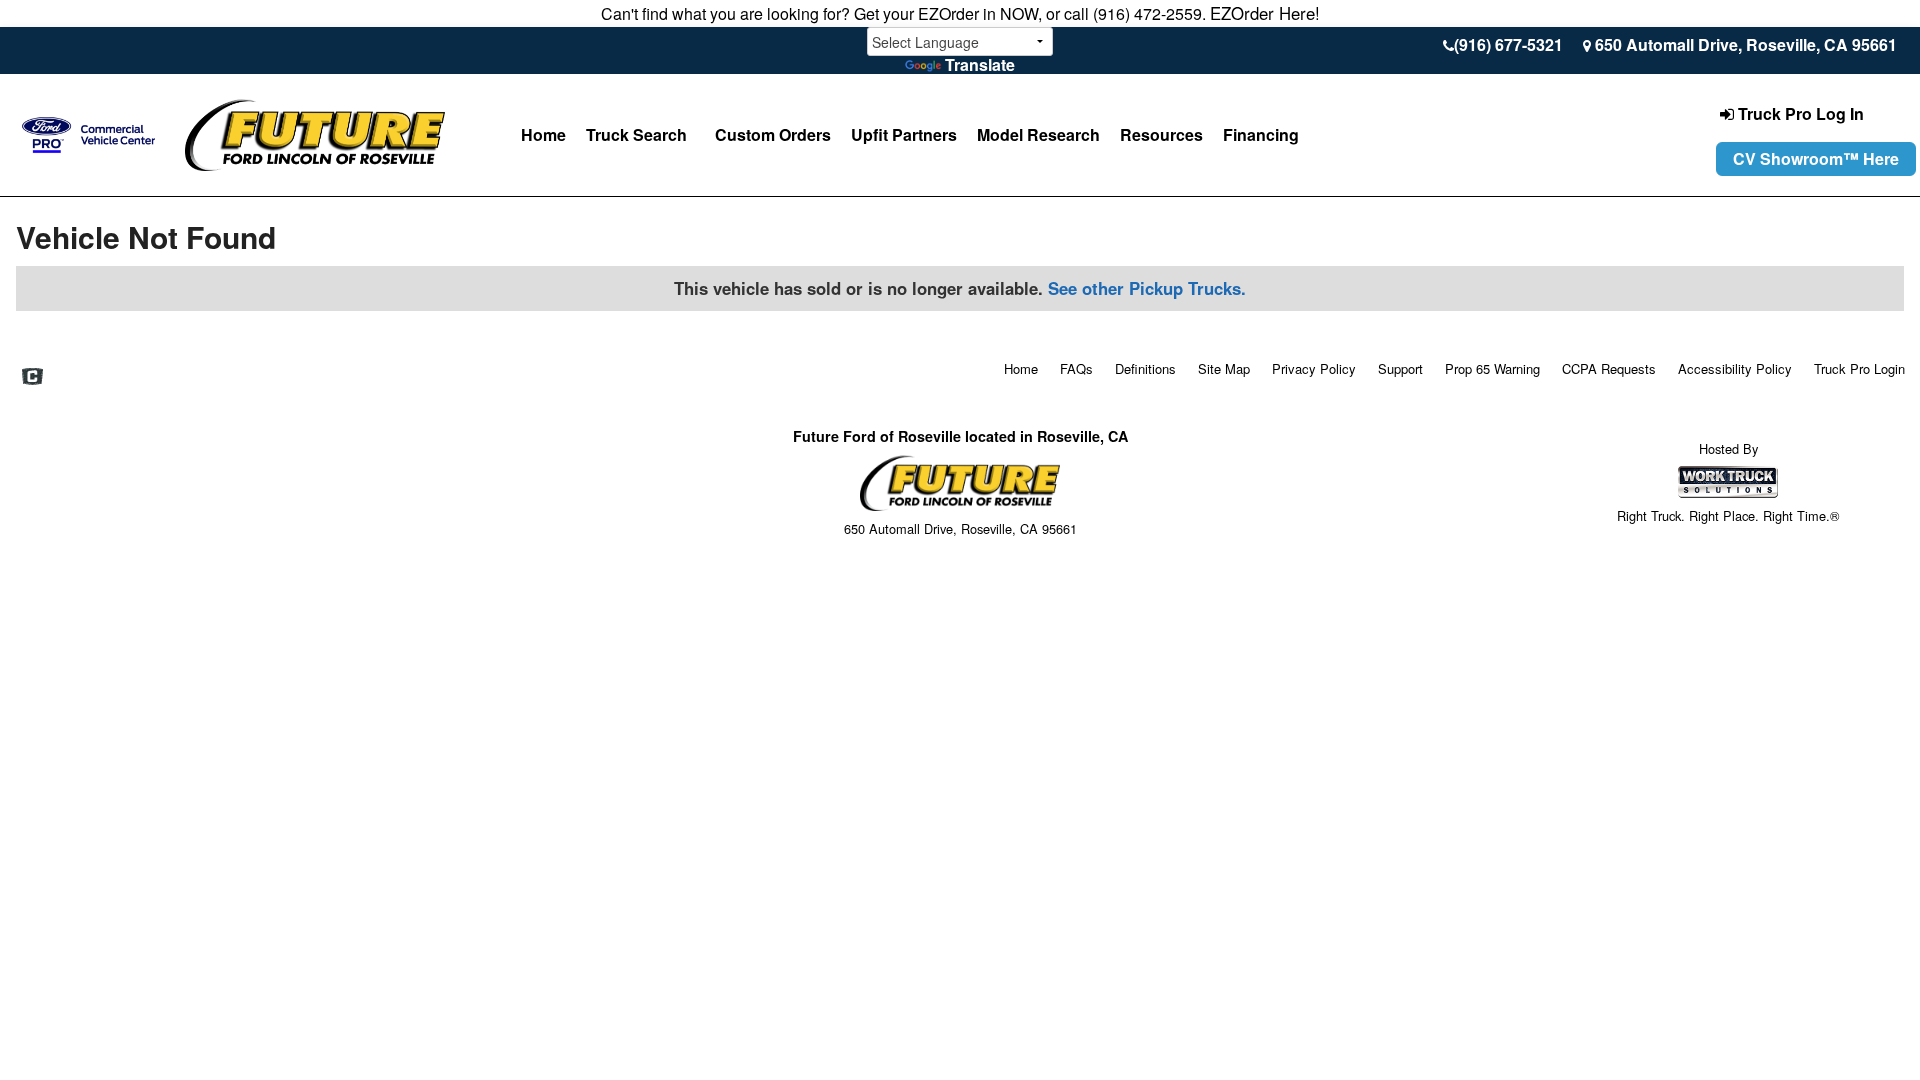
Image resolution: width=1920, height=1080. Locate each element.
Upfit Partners (904, 134)
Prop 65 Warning (1492, 368)
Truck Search (636, 134)
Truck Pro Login (1859, 368)
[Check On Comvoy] (32, 377)
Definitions (1145, 368)
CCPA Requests (1609, 368)
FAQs (1076, 368)
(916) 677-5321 (1508, 44)
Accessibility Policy (1735, 368)
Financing (1261, 134)
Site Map (1224, 368)
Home (543, 134)
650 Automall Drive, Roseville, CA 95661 (1746, 44)
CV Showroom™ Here (1816, 158)
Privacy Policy (1314, 368)
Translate (980, 64)
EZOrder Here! (1265, 13)
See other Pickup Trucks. (1147, 288)
